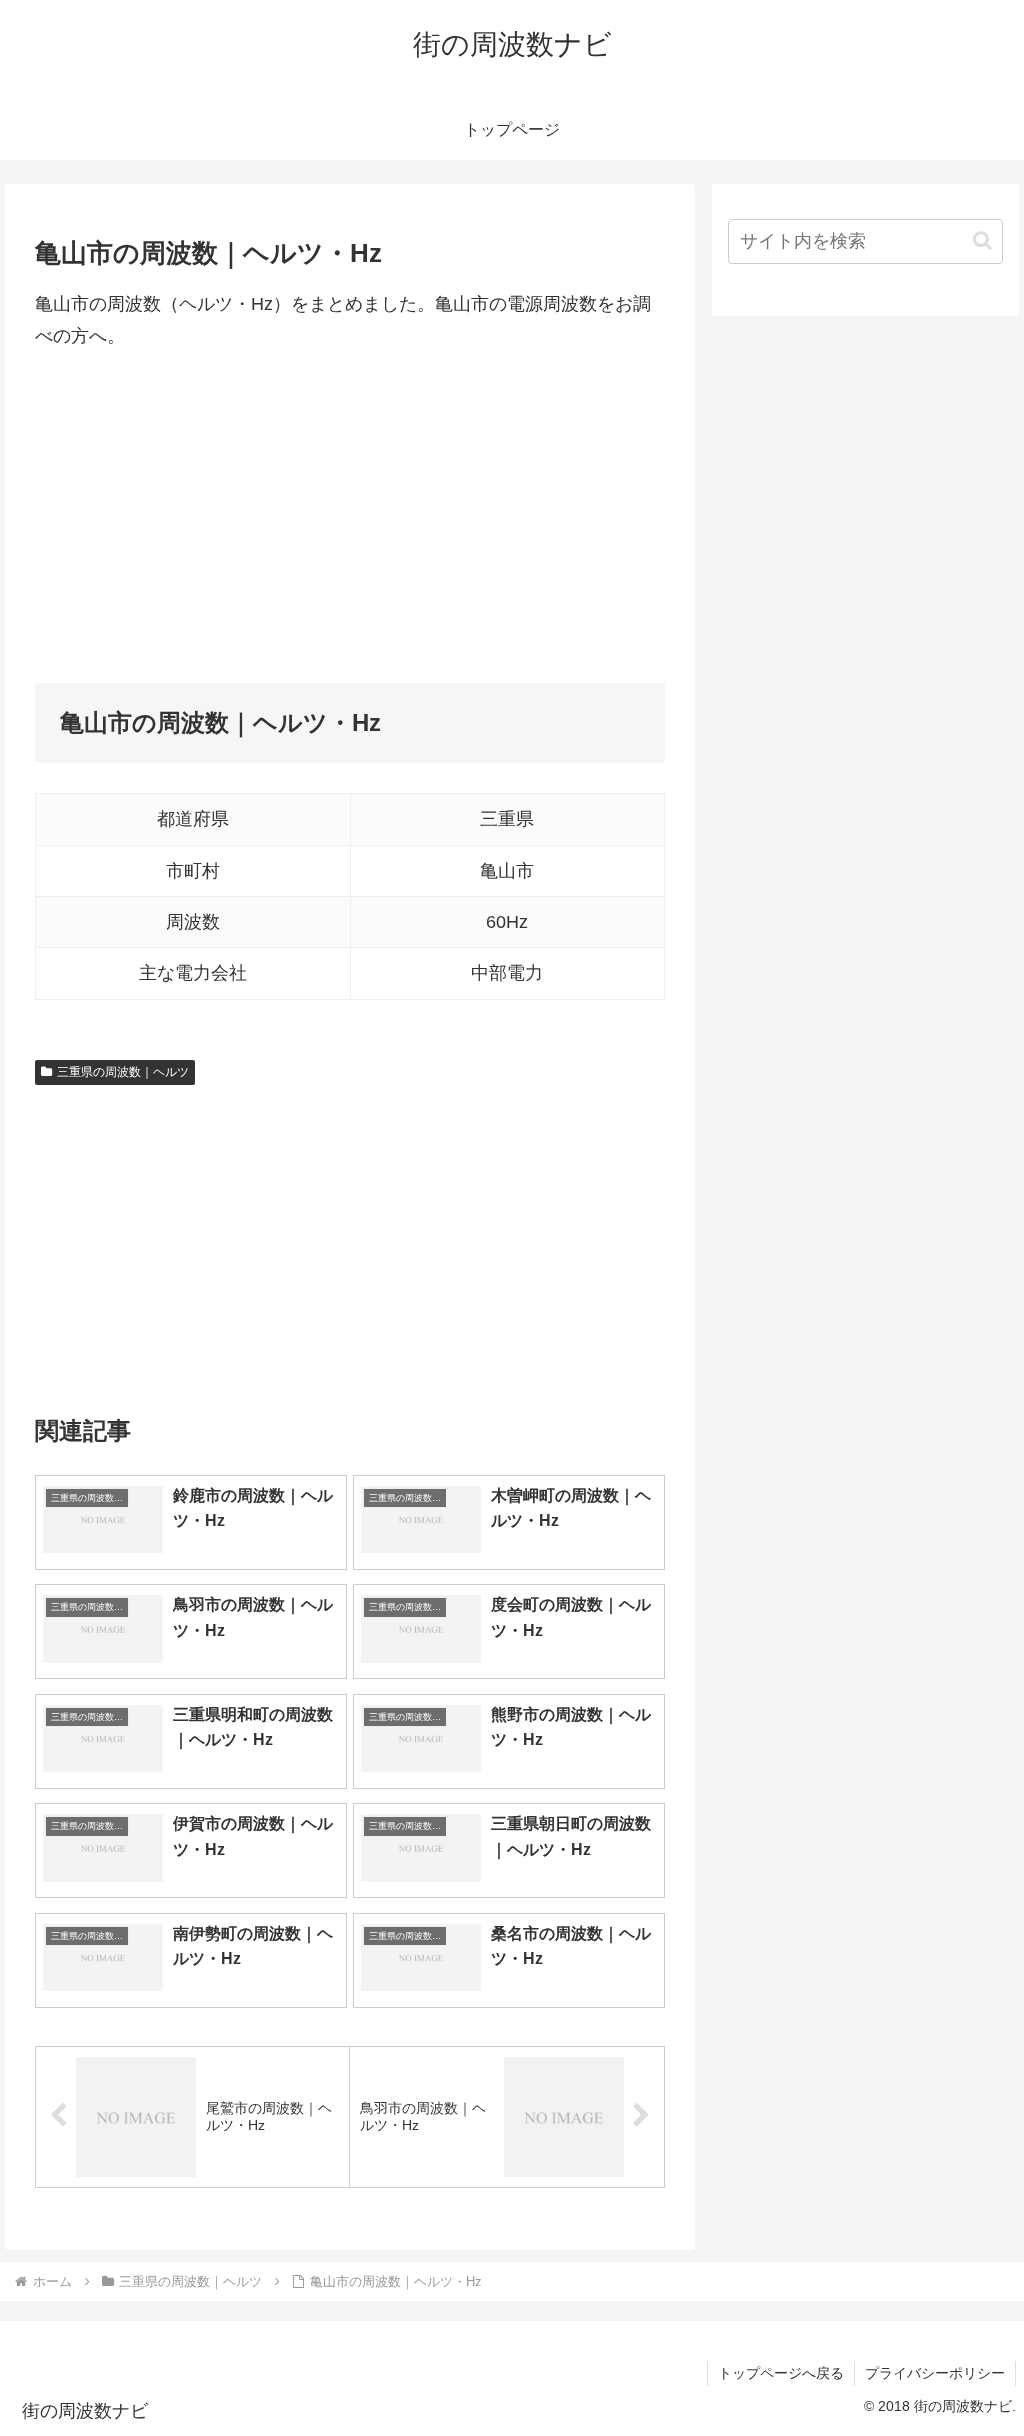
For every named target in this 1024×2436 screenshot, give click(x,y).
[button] (982, 240)
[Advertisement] (350, 518)
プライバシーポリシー (935, 2373)
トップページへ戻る (781, 2373)
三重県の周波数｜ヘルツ (123, 1072)
